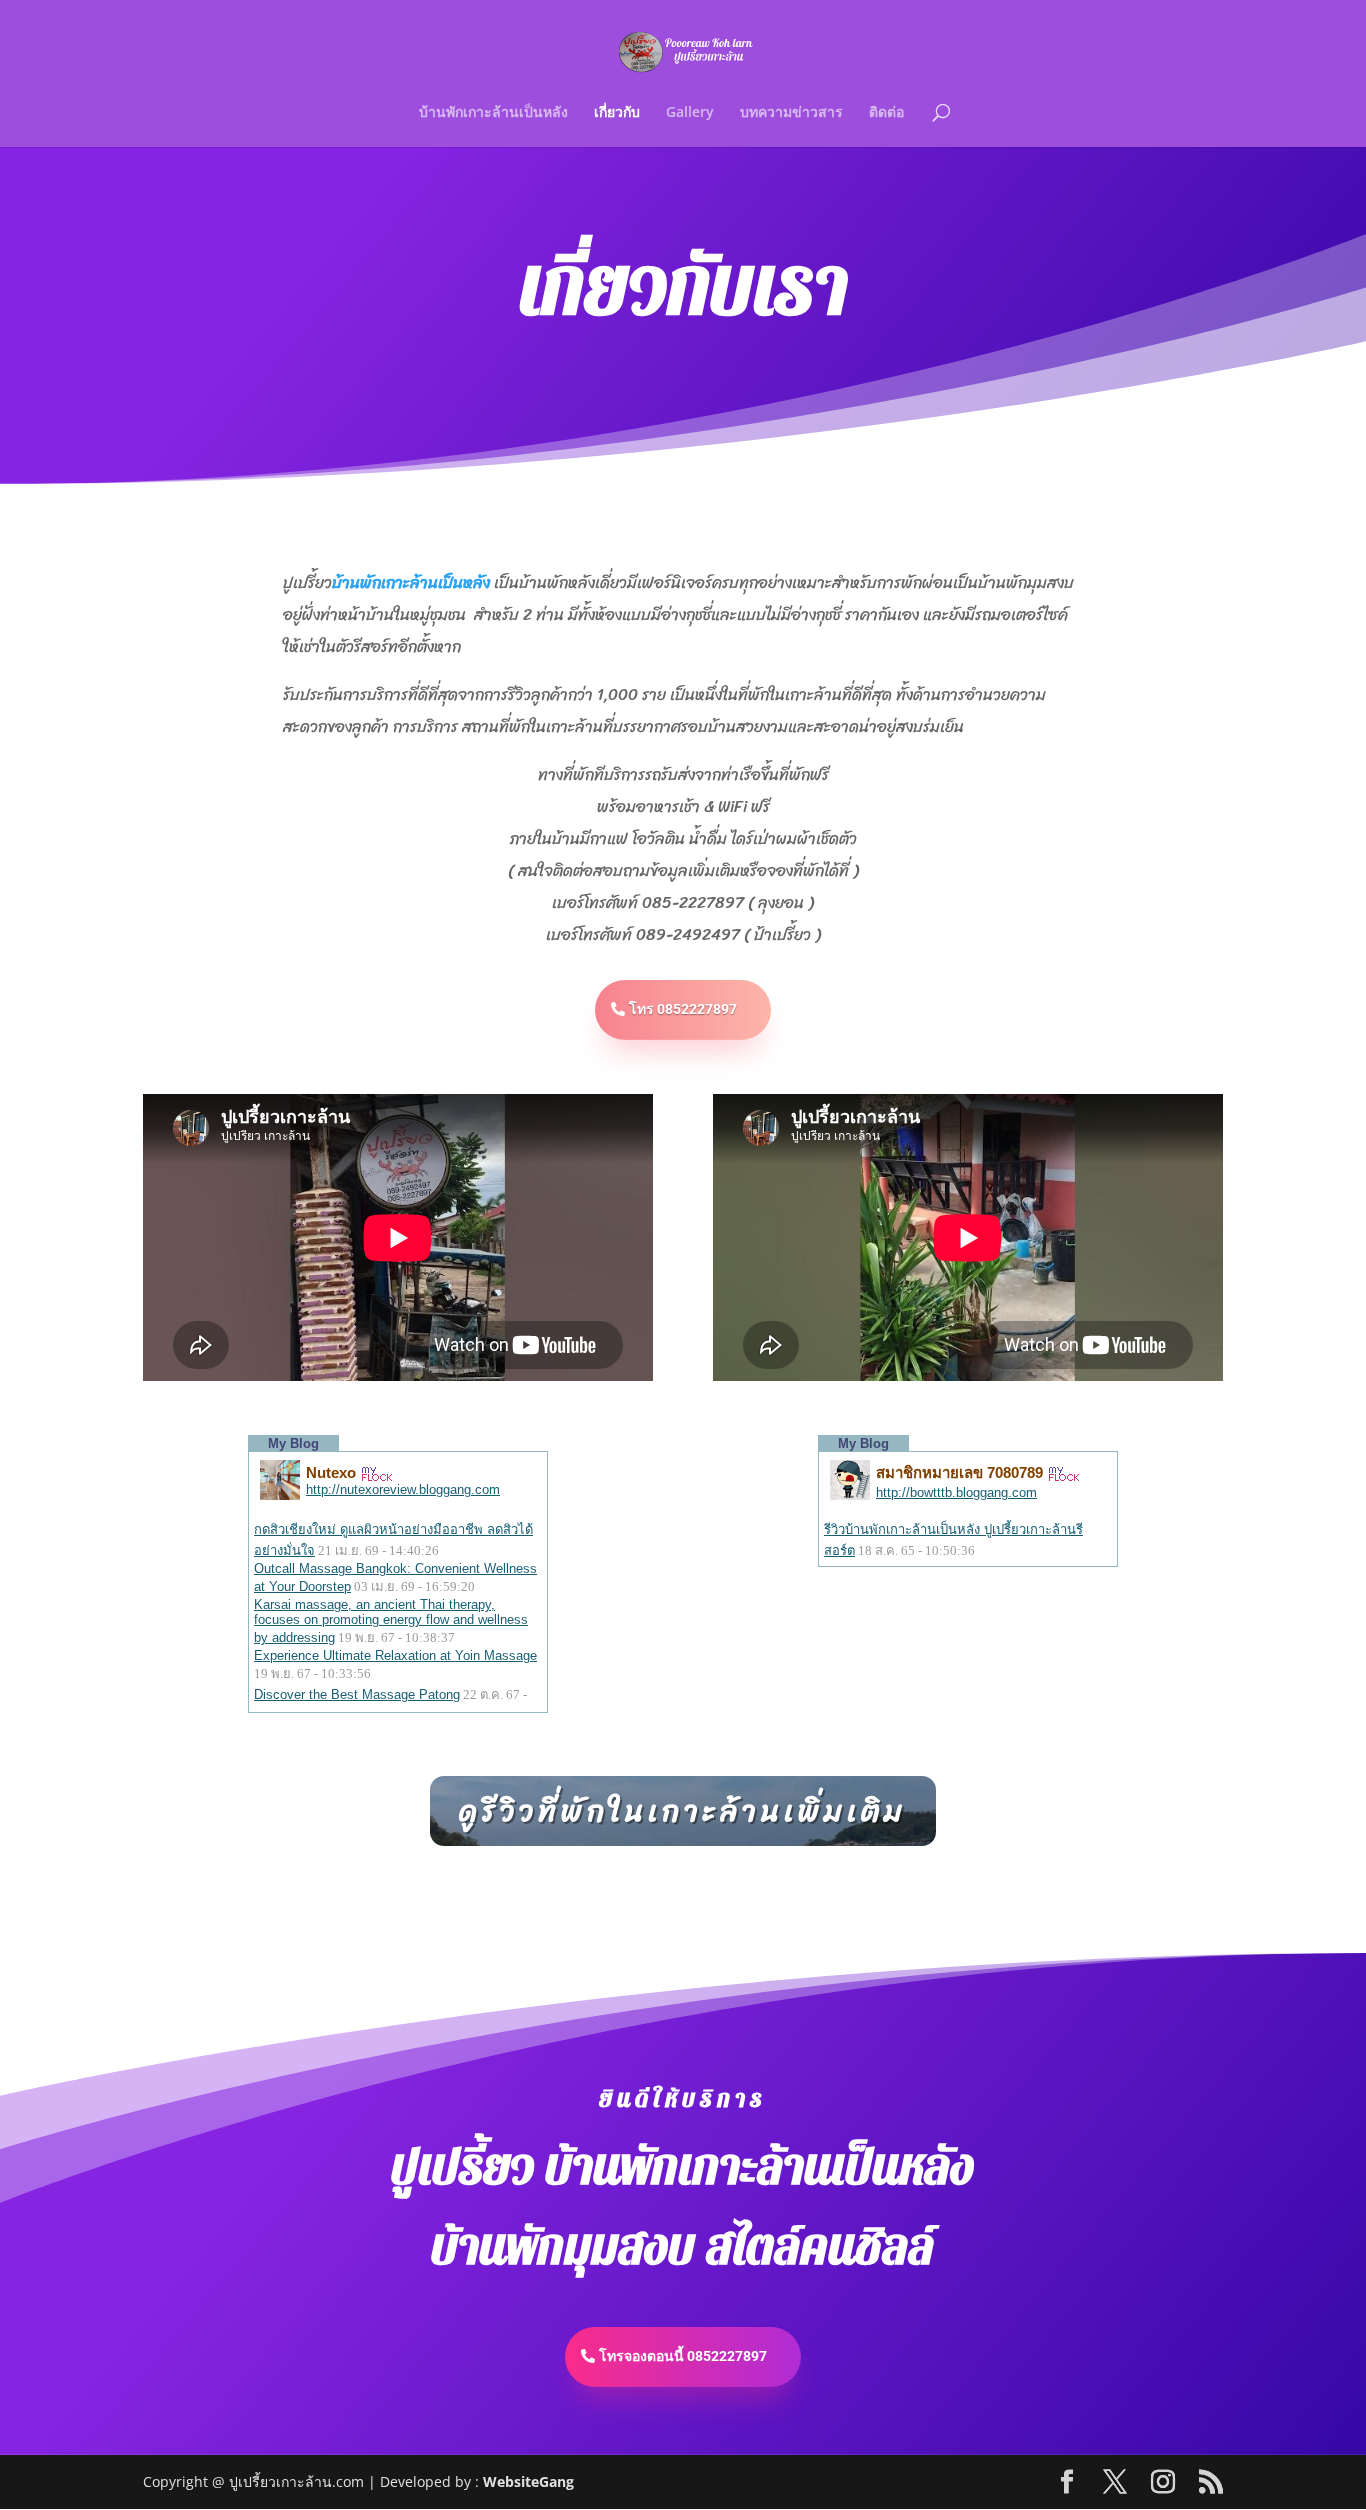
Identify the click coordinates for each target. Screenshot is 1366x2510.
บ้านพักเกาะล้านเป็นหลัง (493, 113)
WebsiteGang (528, 2481)
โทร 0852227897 (683, 1009)
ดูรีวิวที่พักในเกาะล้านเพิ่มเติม (683, 1811)
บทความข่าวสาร (791, 113)
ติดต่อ (886, 113)
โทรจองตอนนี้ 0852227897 (683, 2356)
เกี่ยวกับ (617, 113)
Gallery (690, 113)
